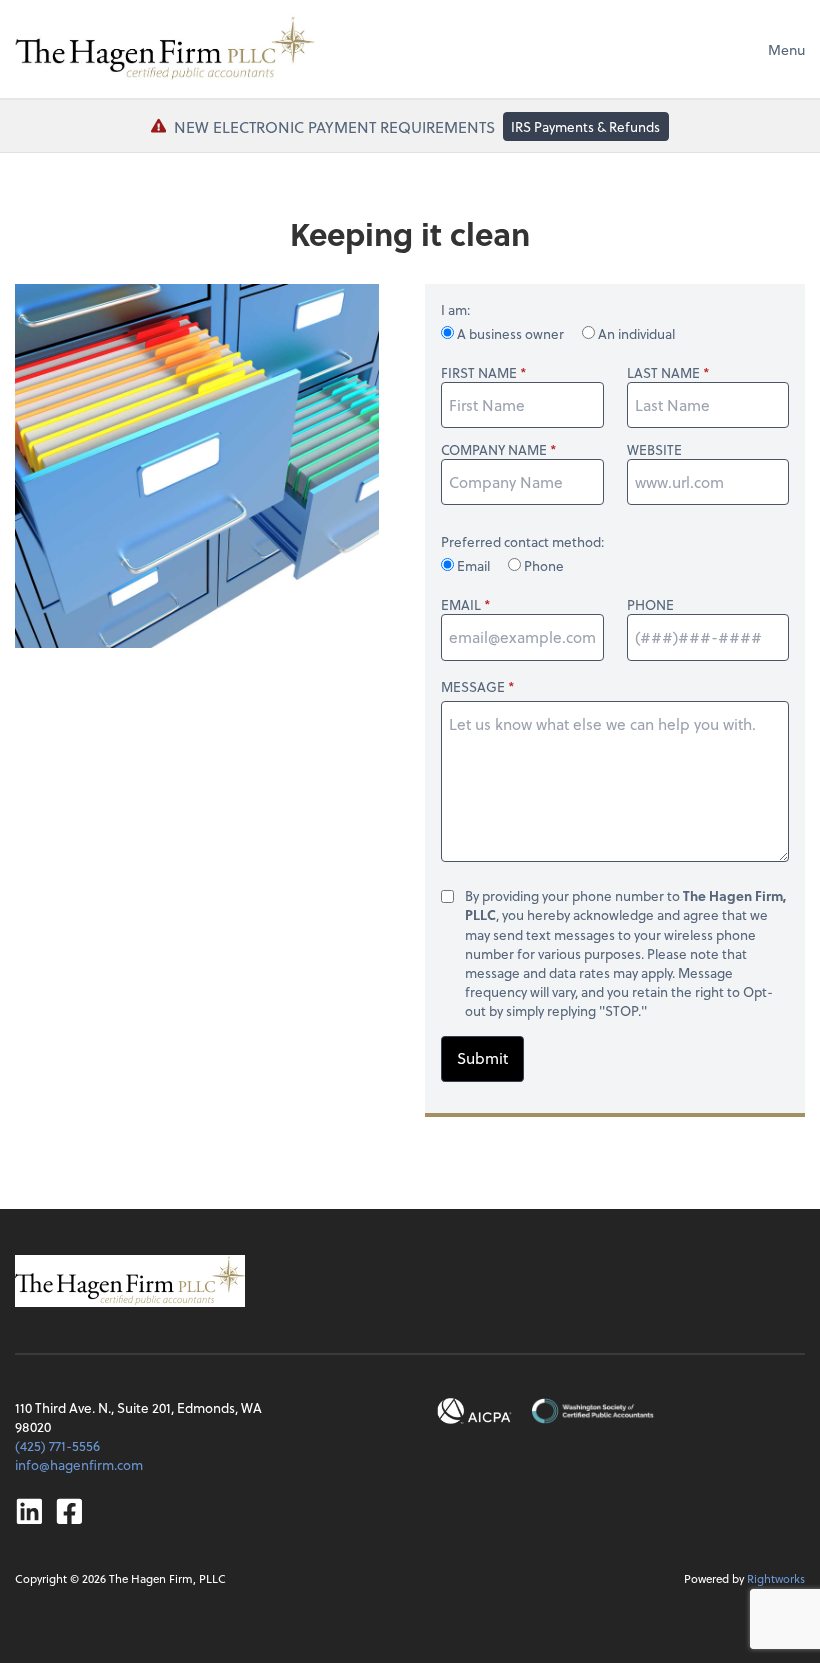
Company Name (494, 449)
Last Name (663, 372)
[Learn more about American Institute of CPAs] (474, 1411)
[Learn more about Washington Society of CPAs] (592, 1411)
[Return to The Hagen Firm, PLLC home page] (165, 49)
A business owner (510, 333)
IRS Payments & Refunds (585, 126)
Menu (786, 49)
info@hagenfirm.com (79, 1464)
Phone (542, 565)
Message (473, 686)
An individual (635, 333)
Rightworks (776, 1578)
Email (473, 565)
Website (654, 449)
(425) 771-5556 (57, 1445)
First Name (479, 372)
